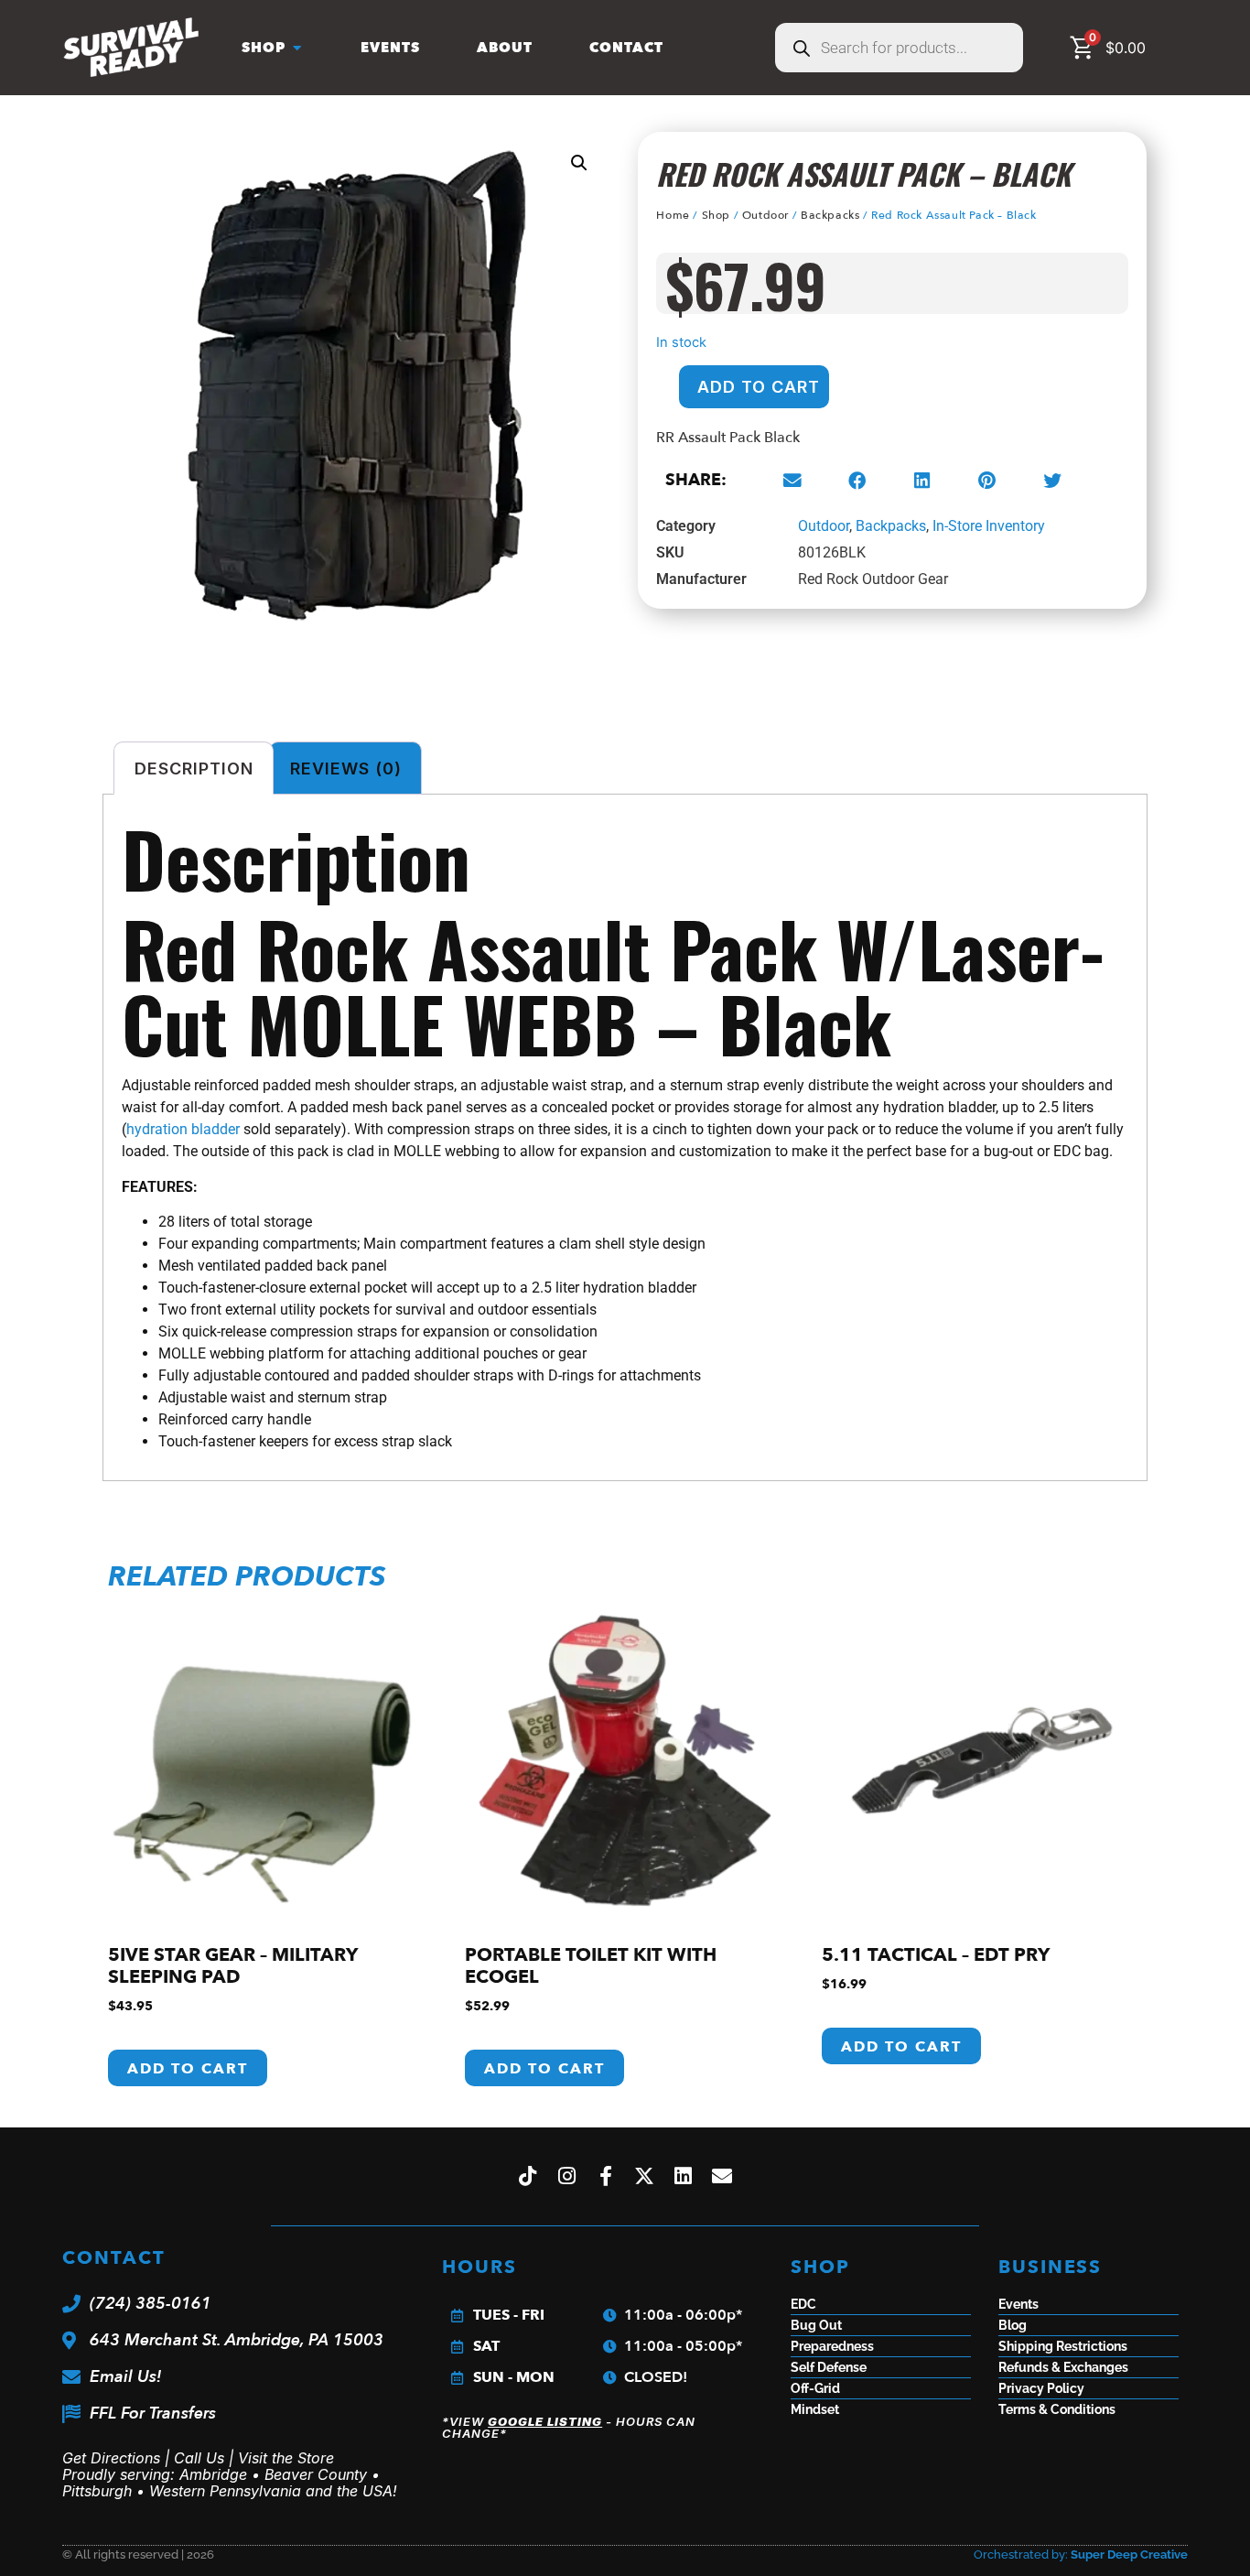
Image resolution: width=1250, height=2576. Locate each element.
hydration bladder (183, 1129)
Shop (716, 215)
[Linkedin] (684, 2176)
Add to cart (759, 387)
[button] (579, 163)
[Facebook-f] (606, 2176)
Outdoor (765, 215)
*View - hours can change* (569, 2427)
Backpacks (830, 215)
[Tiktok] (528, 2176)
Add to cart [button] (188, 2069)
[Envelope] (723, 2176)
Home (673, 215)
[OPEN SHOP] (297, 48)
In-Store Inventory (989, 526)
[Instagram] (566, 2176)
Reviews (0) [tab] (346, 768)
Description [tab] (194, 768)
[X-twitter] (645, 2176)
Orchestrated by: (1081, 2554)
